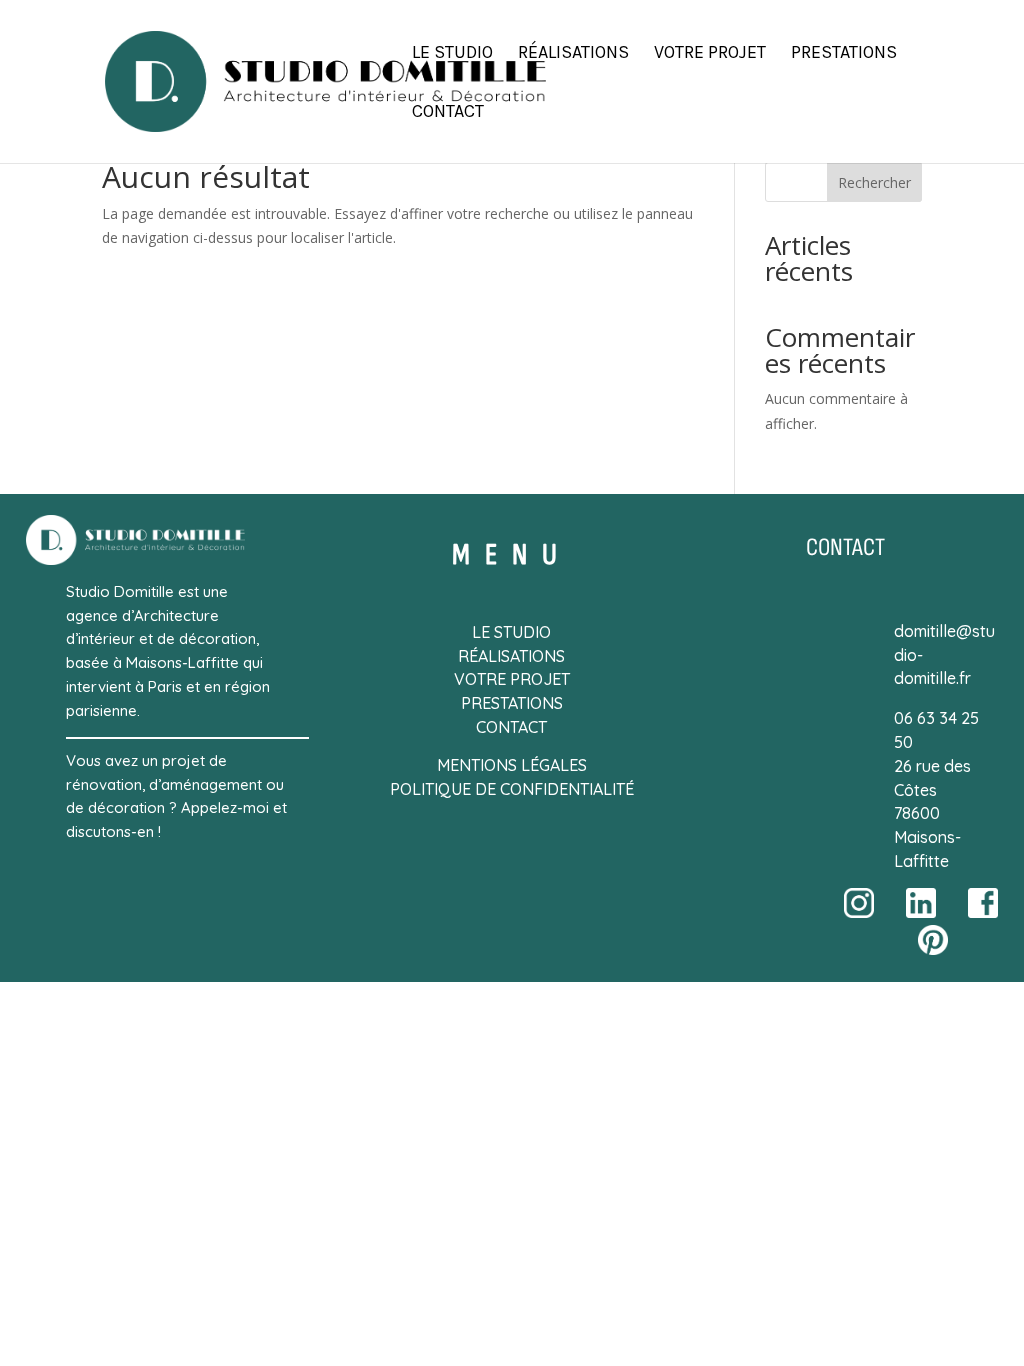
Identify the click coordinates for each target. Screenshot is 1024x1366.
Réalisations (573, 54)
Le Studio (452, 54)
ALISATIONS (521, 656)
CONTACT (511, 727)
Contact (448, 113)
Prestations (844, 54)
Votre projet (710, 54)
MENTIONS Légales (512, 765)
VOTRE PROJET (512, 679)
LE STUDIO (511, 632)
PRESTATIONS (512, 703)
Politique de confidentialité (512, 789)
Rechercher (874, 182)
